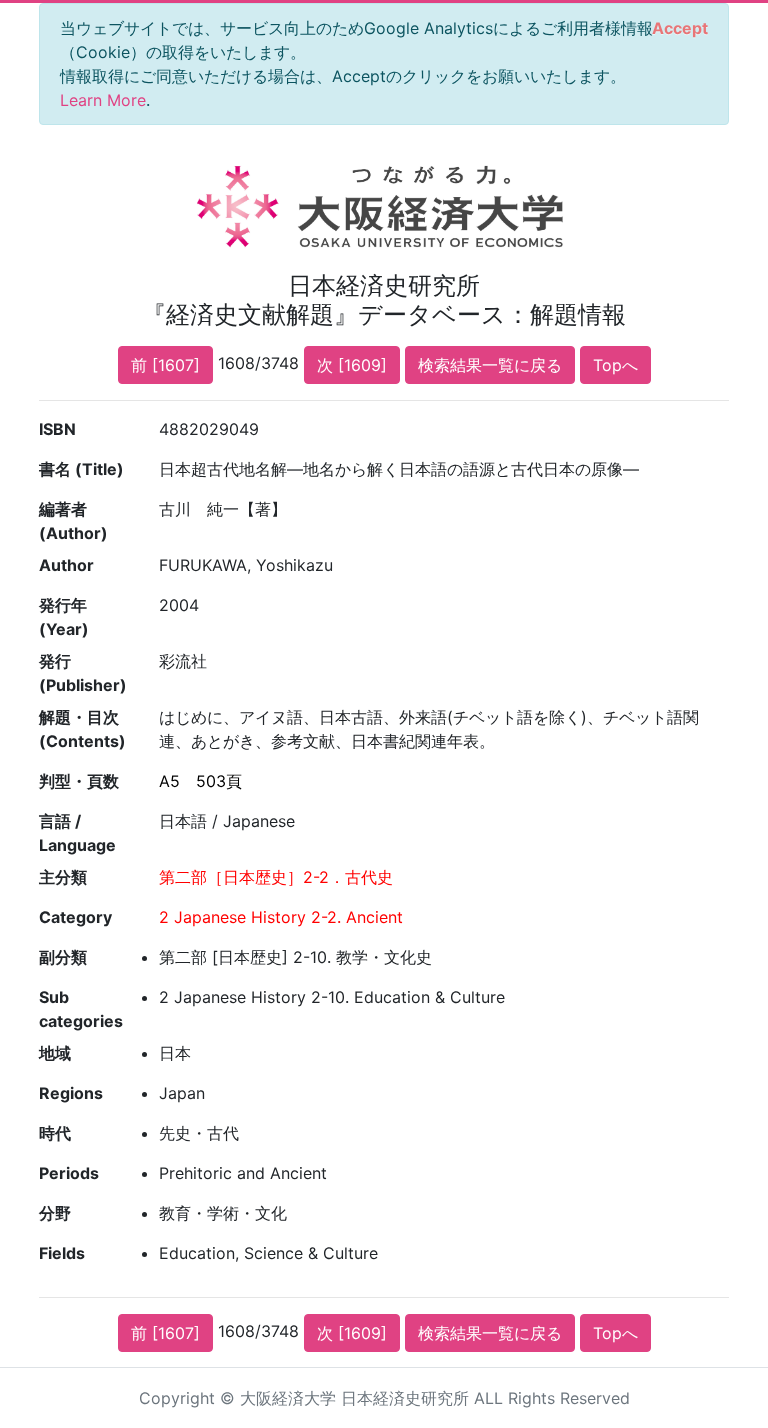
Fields (62, 1253)
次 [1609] (352, 365)
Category (75, 917)
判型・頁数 (79, 781)
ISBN (57, 429)
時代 (55, 1133)
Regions (71, 1093)
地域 (55, 1053)
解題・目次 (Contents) (82, 729)
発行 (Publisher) (83, 673)
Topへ (615, 365)
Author (66, 565)
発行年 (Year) (64, 617)
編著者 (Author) (73, 521)
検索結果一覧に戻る (490, 365)
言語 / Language (77, 833)
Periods (69, 1173)
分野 (55, 1213)
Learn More (103, 100)
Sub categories (81, 1009)
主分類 (63, 877)
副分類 (63, 957)
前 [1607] (165, 365)
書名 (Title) (81, 469)
